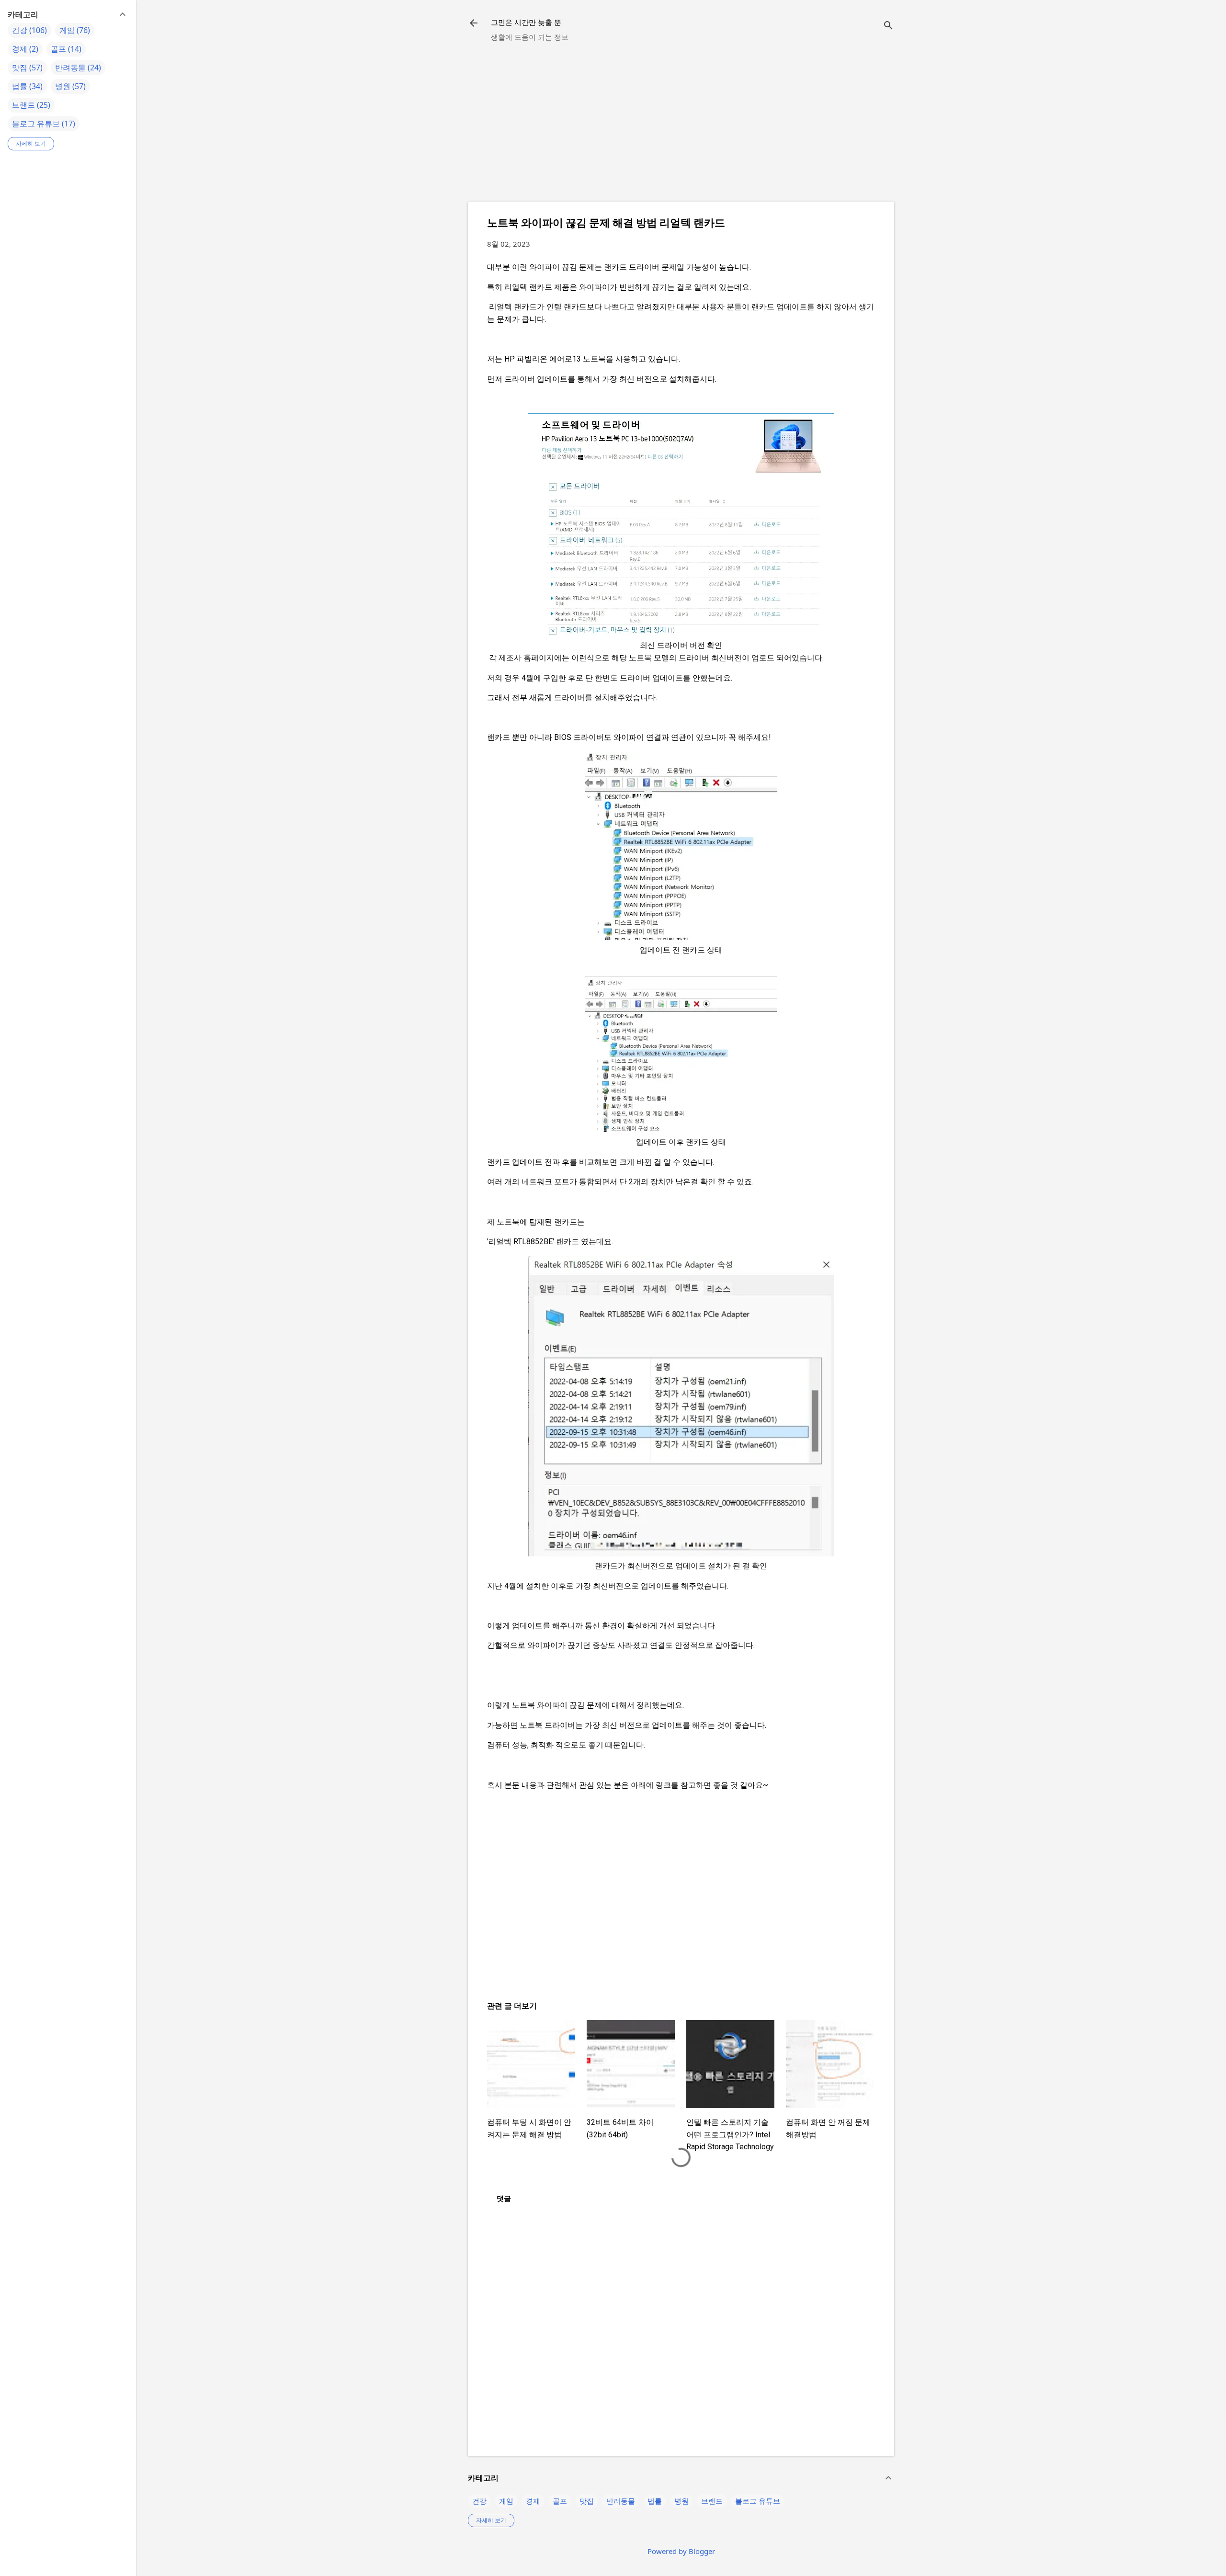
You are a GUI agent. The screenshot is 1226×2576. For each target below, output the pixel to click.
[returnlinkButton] (474, 24)
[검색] (888, 26)
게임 (506, 2501)
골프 (560, 2501)
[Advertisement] (681, 127)
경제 (533, 2501)
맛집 (587, 2501)
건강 (479, 2501)
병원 (681, 2501)
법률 (655, 2501)
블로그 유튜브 (758, 2501)
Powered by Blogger (681, 2551)
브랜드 (712, 2501)
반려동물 (621, 2501)
